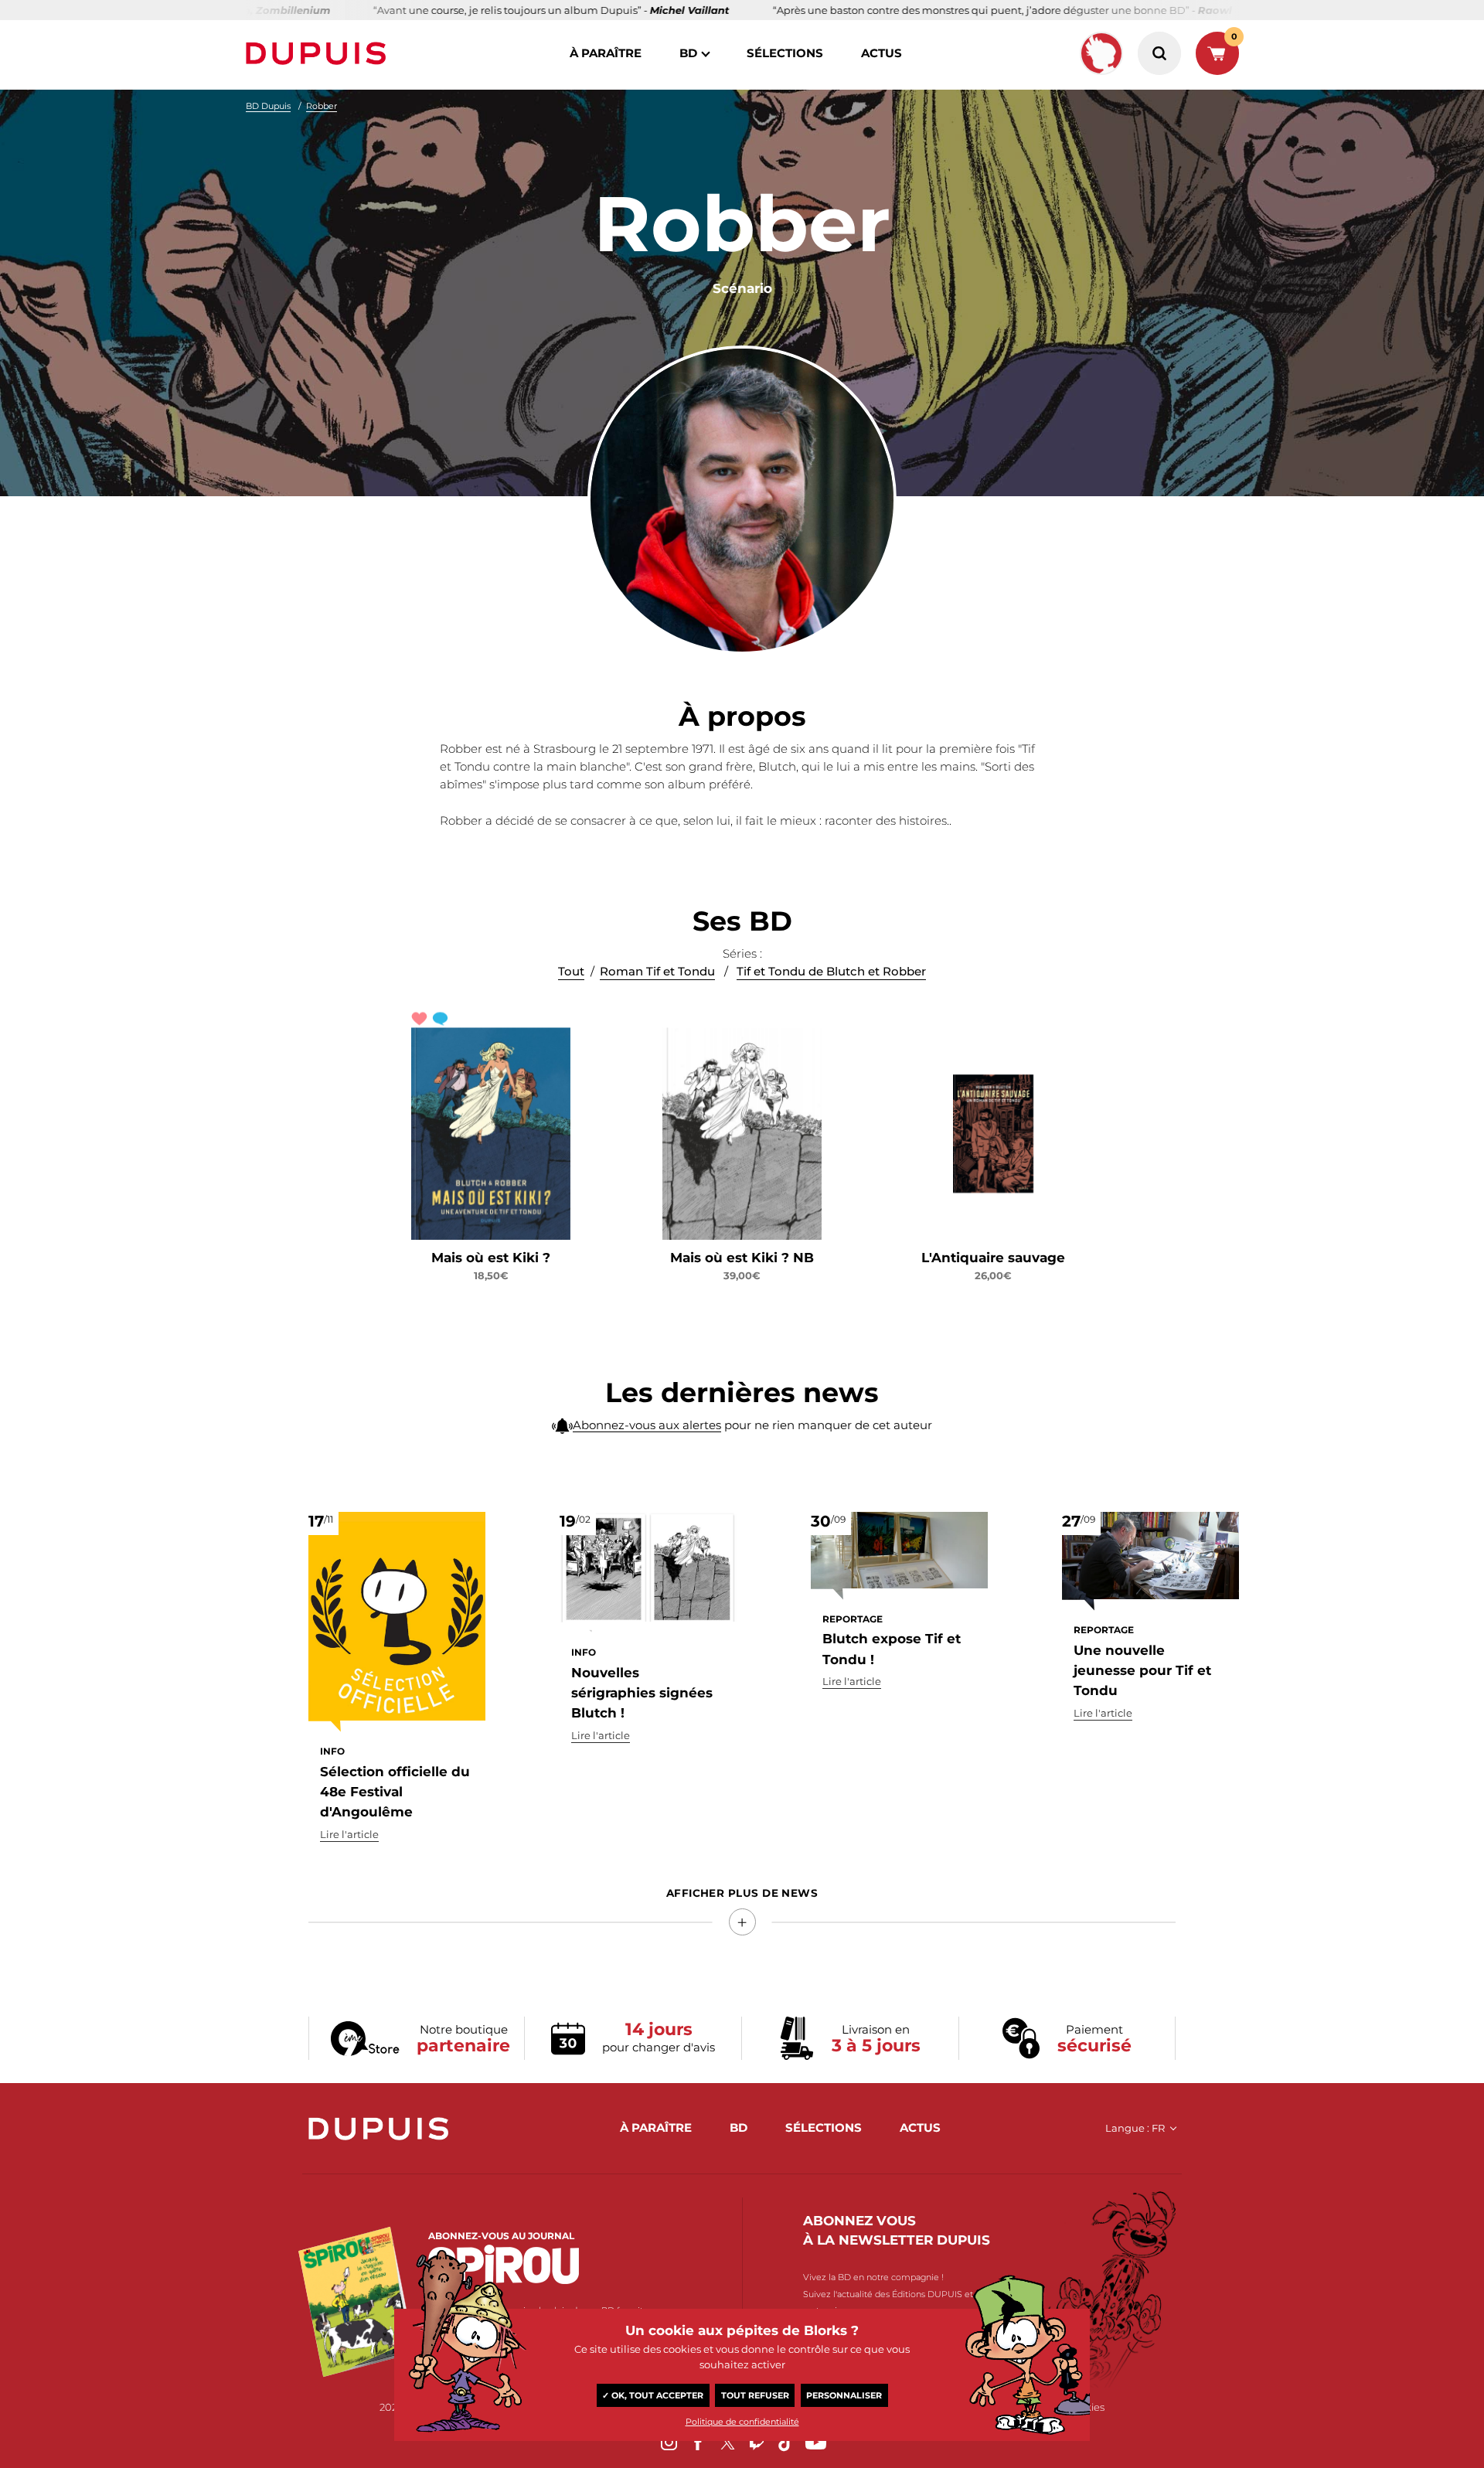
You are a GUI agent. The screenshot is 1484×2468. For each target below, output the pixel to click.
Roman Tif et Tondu (657, 971)
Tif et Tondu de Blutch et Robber (831, 971)
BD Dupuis (268, 106)
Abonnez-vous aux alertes (647, 1425)
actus (882, 53)
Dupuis (319, 53)
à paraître (606, 53)
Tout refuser (755, 2395)
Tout (571, 971)
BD (688, 53)
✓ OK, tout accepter (653, 2395)
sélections (785, 53)
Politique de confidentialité (742, 2422)
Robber (322, 106)
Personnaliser (844, 2395)
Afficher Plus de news (742, 1893)
